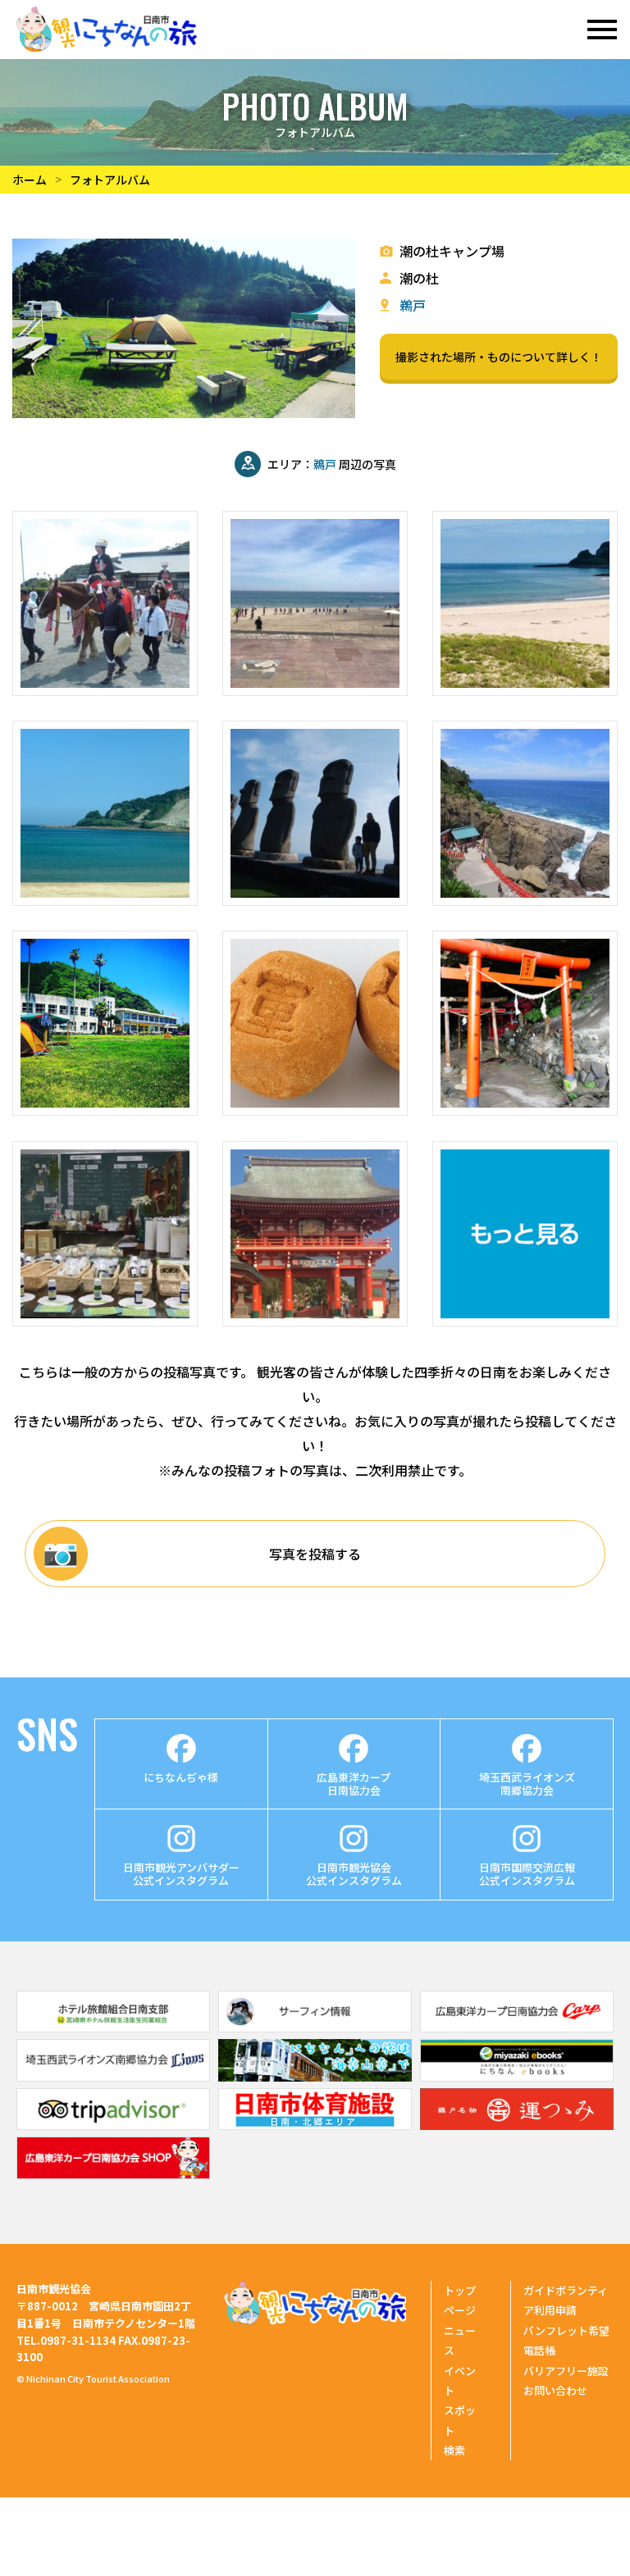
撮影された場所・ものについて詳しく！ (499, 357)
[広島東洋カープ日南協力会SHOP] (113, 2173)
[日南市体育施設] (315, 2124)
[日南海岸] (525, 603)
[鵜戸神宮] (525, 813)
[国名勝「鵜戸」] (315, 1234)
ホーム (30, 180)
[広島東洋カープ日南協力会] (517, 2027)
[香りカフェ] (105, 1234)
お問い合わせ (555, 2390)
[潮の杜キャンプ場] (105, 1023)
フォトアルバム (110, 180)
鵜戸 (413, 305)
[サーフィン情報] (315, 2027)
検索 (454, 2450)
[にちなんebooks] (517, 2076)
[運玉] (315, 1023)
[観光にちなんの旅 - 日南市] (107, 30)
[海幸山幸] (315, 2076)
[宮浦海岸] (105, 813)
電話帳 (539, 2350)
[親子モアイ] (315, 813)
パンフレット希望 (566, 2330)
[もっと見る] (525, 1234)
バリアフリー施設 (566, 2371)
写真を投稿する (315, 1554)
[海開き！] (315, 603)
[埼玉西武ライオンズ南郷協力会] (113, 2076)
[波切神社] (525, 1023)
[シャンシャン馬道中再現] (105, 603)
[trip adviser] (113, 2124)
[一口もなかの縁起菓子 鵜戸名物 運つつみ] (517, 2124)
